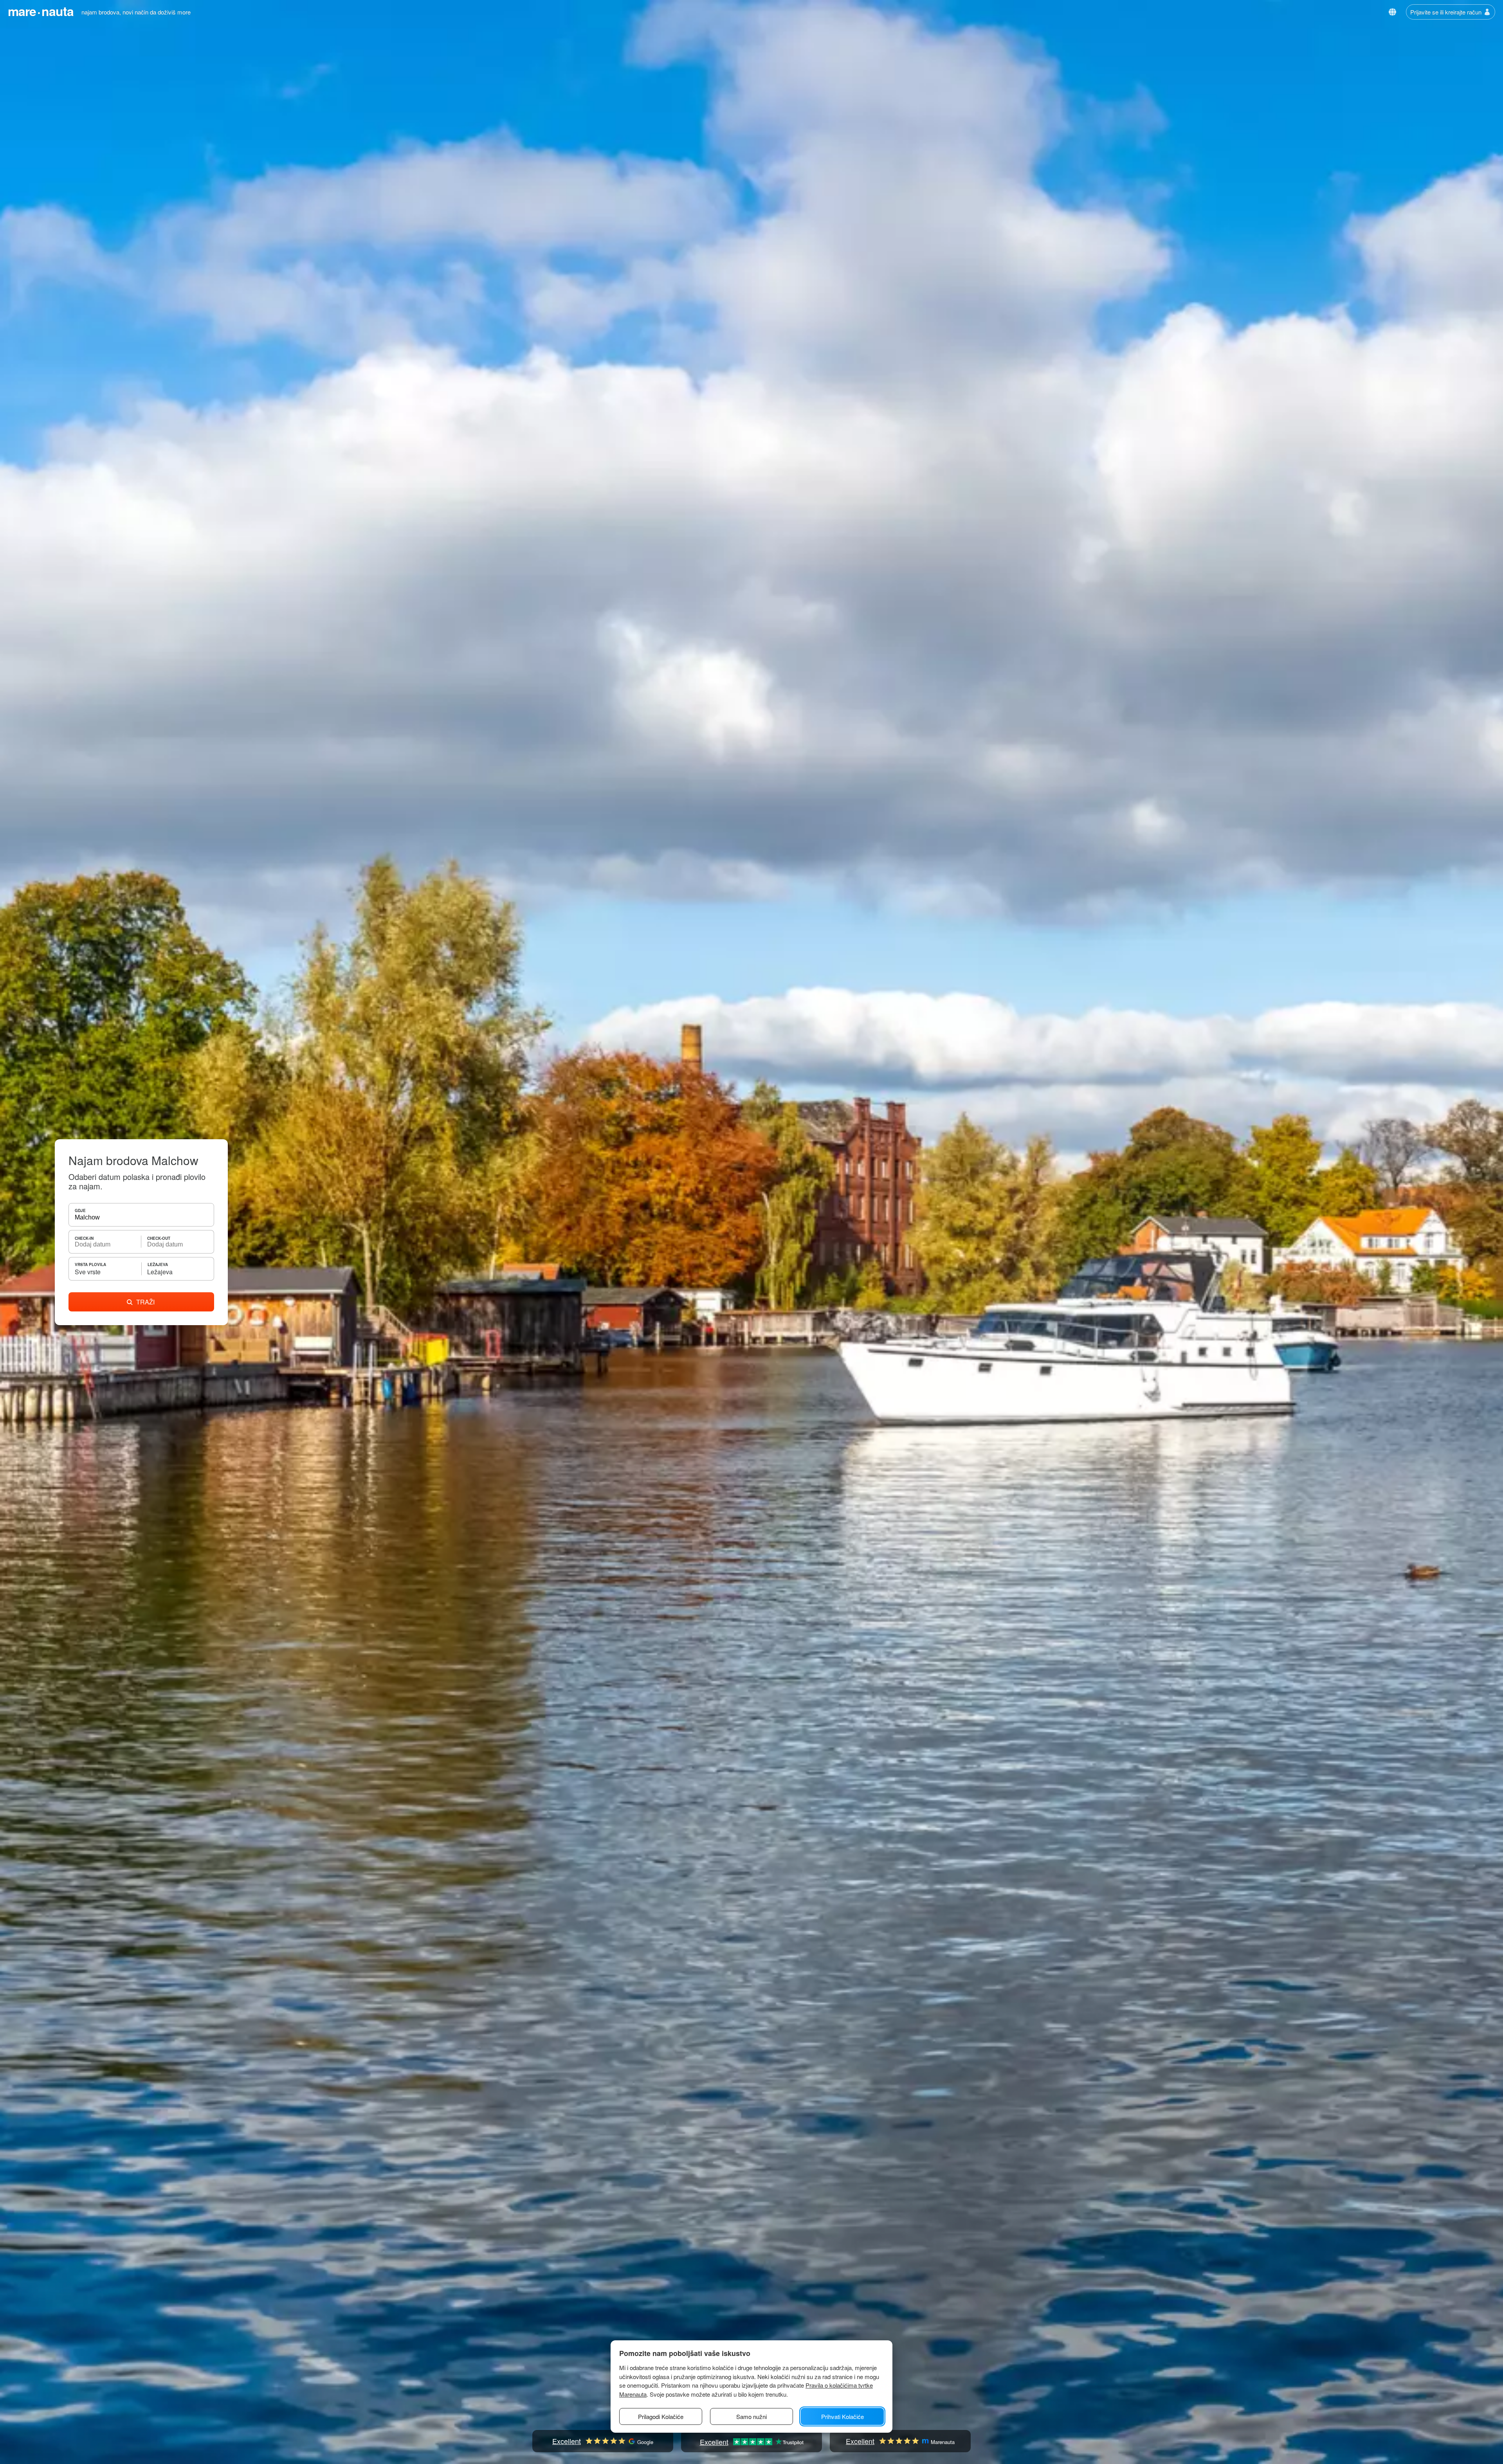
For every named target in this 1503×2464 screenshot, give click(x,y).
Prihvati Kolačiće (843, 2416)
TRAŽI (145, 1302)
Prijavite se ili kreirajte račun (1446, 12)
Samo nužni (751, 2416)
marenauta (41, 11)
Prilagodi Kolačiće (661, 2416)
